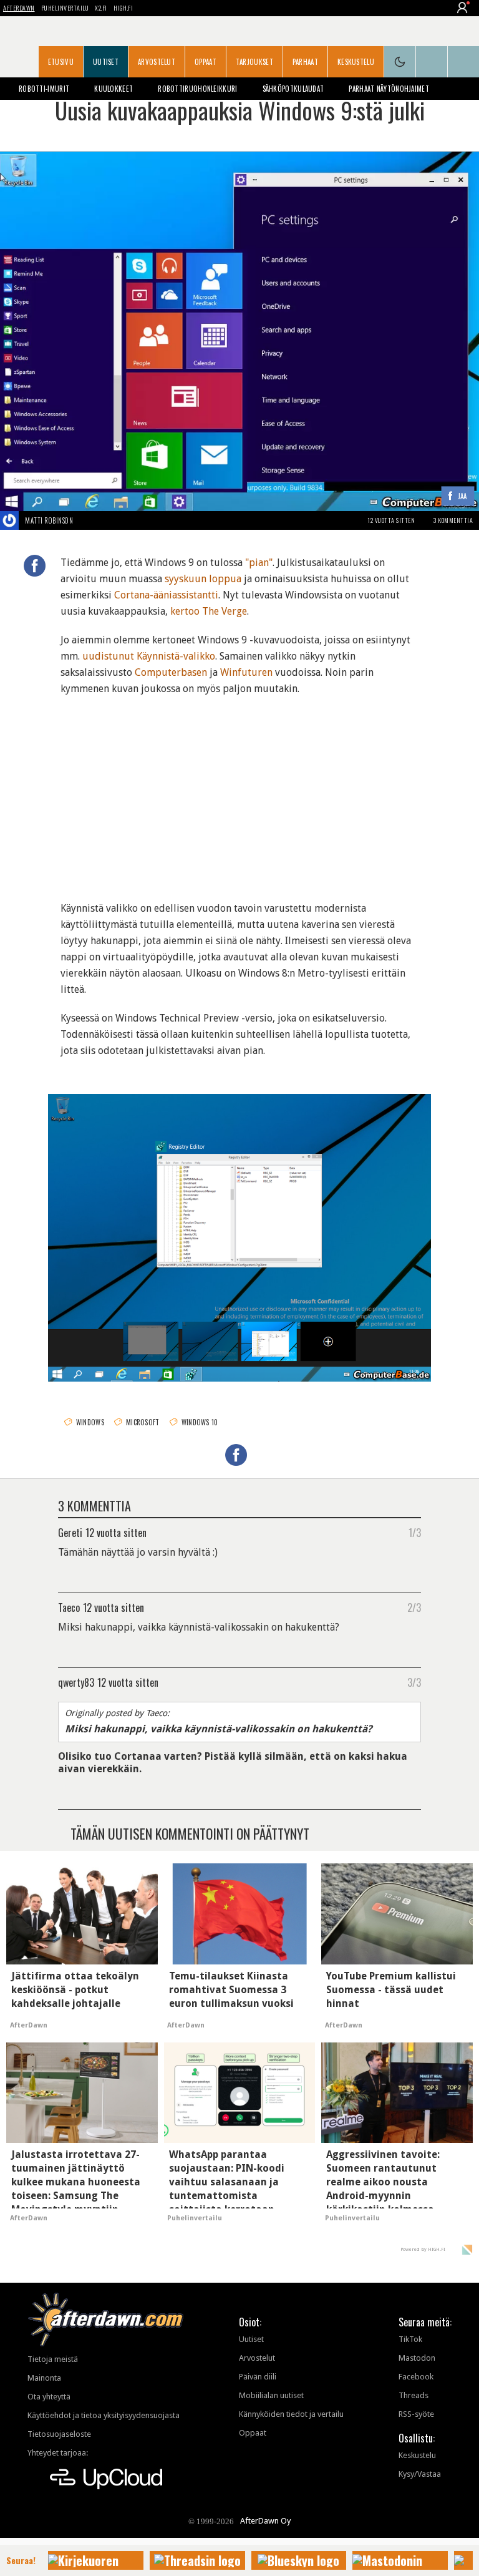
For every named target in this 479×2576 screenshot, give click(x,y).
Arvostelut (157, 62)
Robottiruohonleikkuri (197, 89)
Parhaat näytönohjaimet (389, 89)
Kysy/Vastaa (420, 2474)
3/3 (414, 1682)
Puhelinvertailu (65, 8)
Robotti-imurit (44, 89)
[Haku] (463, 62)
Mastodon (417, 2358)
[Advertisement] (239, 791)
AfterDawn (19, 8)
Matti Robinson (49, 520)
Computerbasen (171, 672)
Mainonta (44, 2378)
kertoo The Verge (209, 611)
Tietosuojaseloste (59, 2434)
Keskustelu (356, 62)
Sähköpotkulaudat (293, 89)
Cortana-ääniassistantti (166, 595)
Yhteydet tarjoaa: (58, 2453)
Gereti (70, 1532)
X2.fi (101, 8)
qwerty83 (76, 1682)
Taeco (69, 1607)
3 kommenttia (453, 520)
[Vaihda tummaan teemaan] (400, 62)
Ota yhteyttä (49, 2397)
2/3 (414, 1607)
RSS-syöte (416, 2414)
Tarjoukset (254, 62)
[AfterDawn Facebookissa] (432, 62)
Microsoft (143, 1422)
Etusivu (61, 62)
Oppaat (206, 62)
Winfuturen (246, 672)
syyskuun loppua (203, 579)
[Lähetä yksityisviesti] (88, 520)
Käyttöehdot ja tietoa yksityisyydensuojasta (104, 2415)
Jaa (462, 496)
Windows (90, 1422)
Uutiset (106, 62)
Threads (414, 2395)
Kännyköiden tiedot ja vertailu (291, 2414)
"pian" (259, 563)
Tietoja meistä (53, 2359)
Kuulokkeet (114, 89)
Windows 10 (200, 1422)
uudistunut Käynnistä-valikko (149, 656)
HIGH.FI (123, 8)
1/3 (415, 1532)
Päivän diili (258, 2377)
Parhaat (305, 62)
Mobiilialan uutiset (271, 2395)
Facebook (416, 2377)
